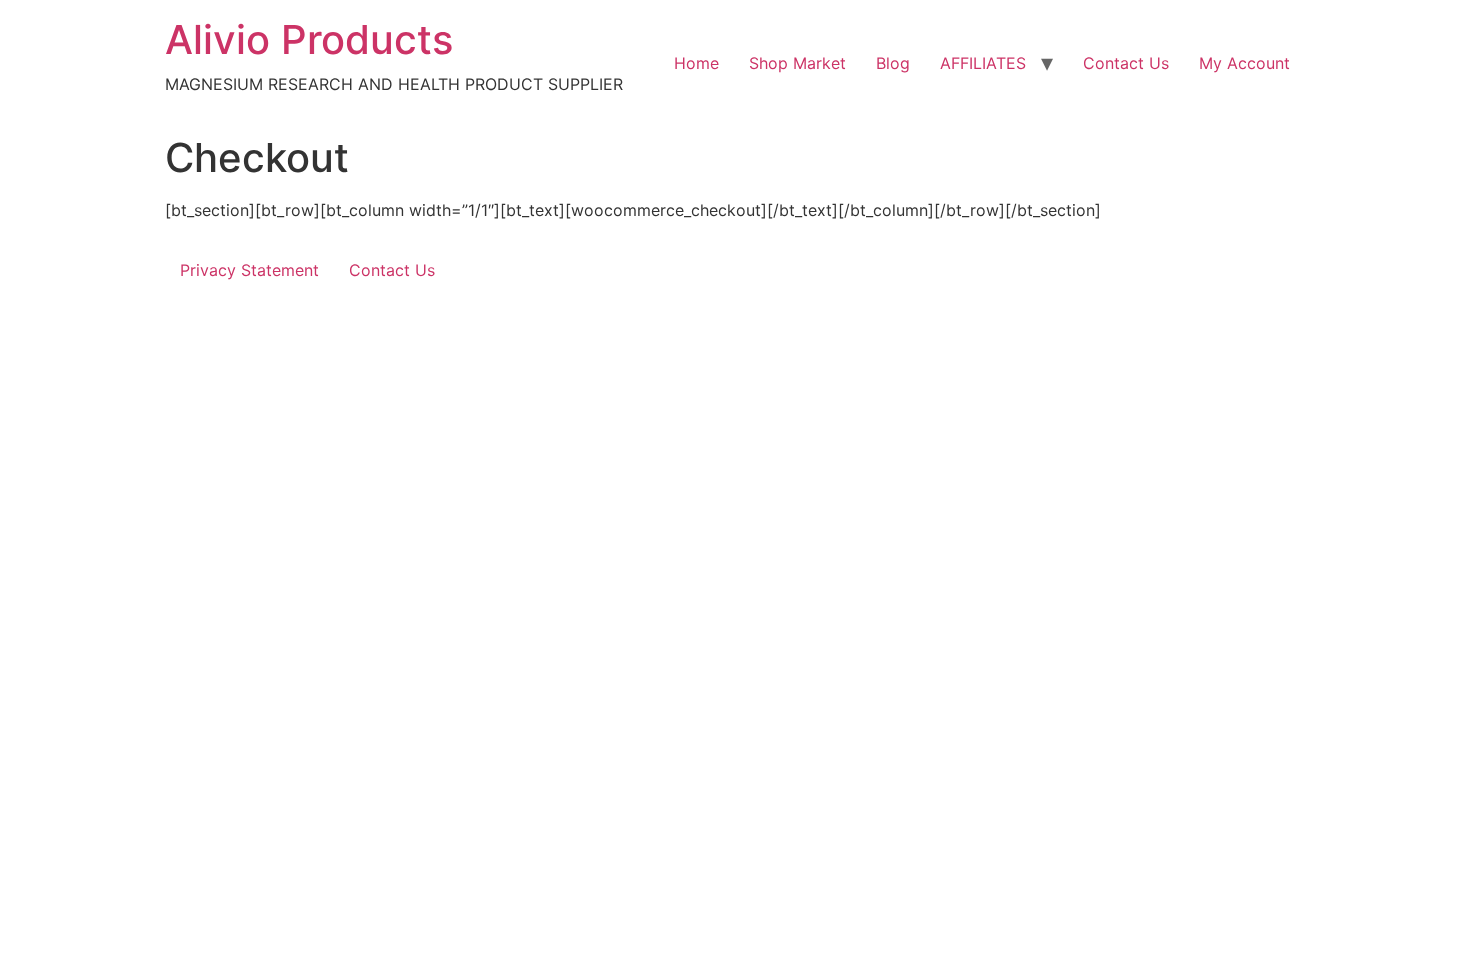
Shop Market (797, 63)
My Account (1244, 63)
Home (696, 63)
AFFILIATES (983, 63)
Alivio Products (309, 39)
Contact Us (1126, 63)
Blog (893, 63)
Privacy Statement (249, 270)
